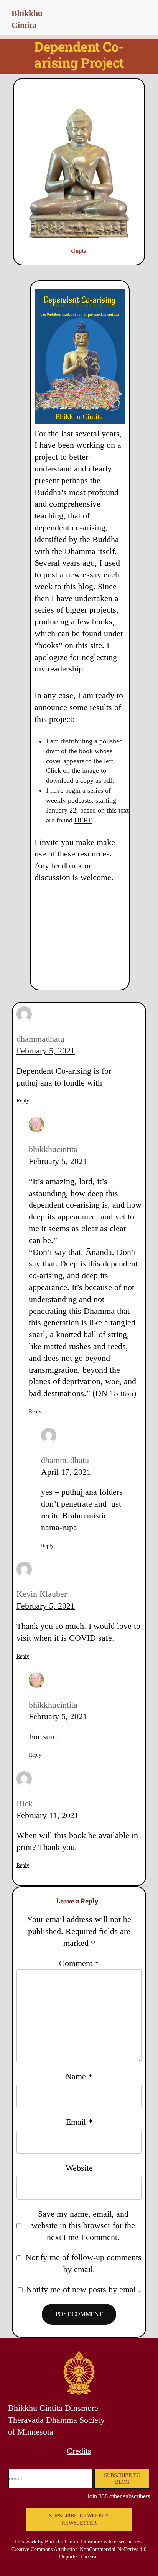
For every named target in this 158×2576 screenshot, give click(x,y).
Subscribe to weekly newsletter (79, 2520)
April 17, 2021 (66, 1472)
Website (79, 2168)
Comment (79, 1963)
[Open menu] (142, 20)
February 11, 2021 (48, 1815)
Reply (23, 1101)
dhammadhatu (40, 1039)
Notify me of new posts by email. (83, 2289)
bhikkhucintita (53, 1149)
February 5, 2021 (46, 1051)
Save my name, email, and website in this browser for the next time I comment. (83, 2226)
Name (79, 2076)
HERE (83, 820)
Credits (79, 2451)
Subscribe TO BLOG (122, 2479)
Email (79, 2122)
